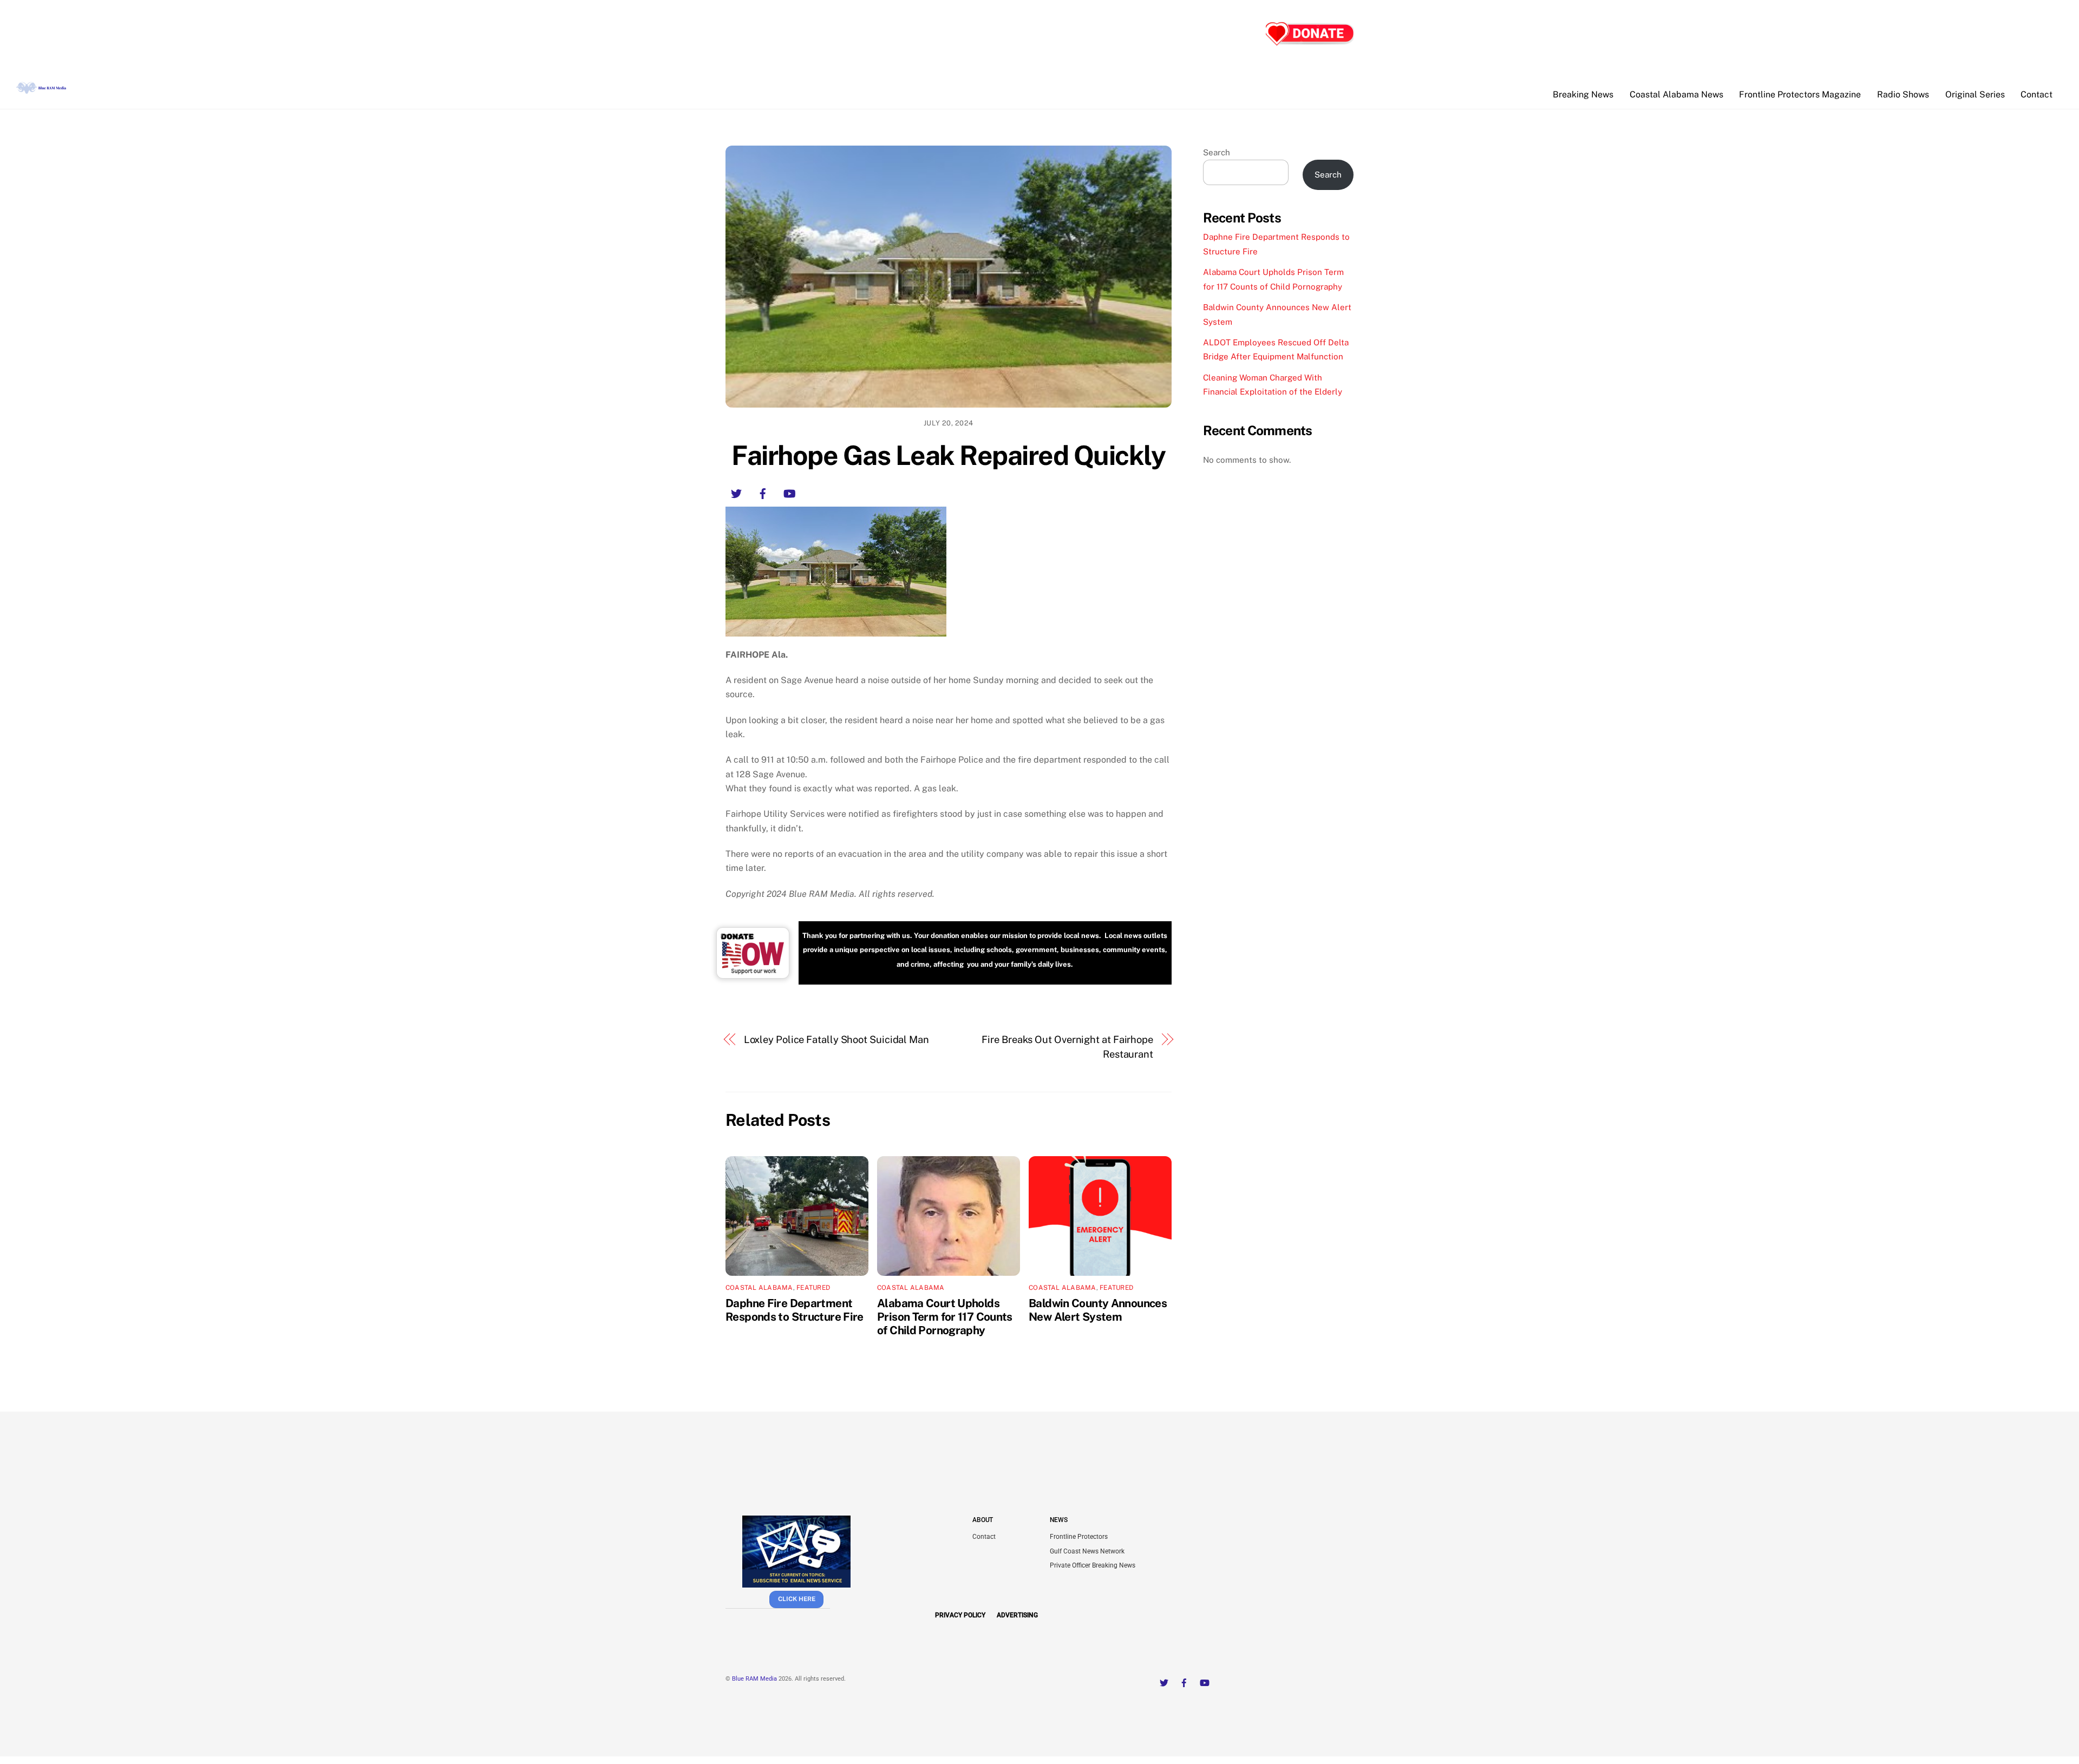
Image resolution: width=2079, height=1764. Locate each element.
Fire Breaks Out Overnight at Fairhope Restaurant (1067, 1047)
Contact (2036, 94)
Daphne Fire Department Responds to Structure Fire (795, 1310)
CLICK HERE (797, 1599)
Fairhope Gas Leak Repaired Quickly (948, 455)
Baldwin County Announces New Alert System (1098, 1310)
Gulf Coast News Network (1087, 1551)
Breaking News (1583, 94)
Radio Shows (1903, 94)
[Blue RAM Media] (42, 89)
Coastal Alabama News (1676, 94)
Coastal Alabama (759, 1288)
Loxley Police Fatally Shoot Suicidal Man (836, 1040)
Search (1217, 152)
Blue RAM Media (754, 1679)
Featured (813, 1288)
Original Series (1975, 94)
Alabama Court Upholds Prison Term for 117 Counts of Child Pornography (945, 1317)
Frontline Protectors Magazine (1800, 94)
